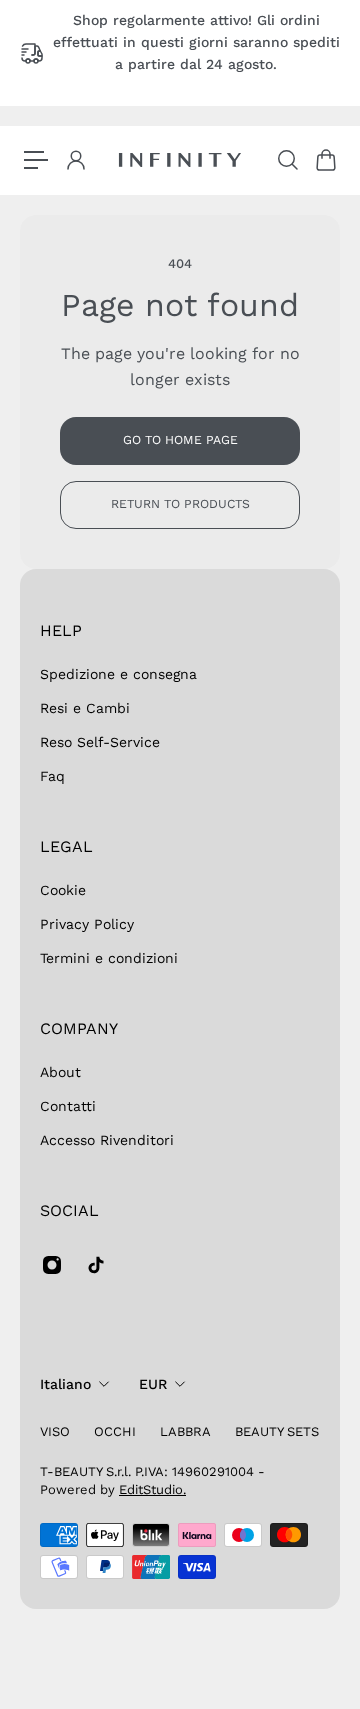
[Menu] (36, 160)
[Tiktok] (96, 1265)
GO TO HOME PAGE (180, 440)
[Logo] (180, 160)
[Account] (75, 160)
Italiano (65, 1384)
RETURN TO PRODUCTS (180, 504)
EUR (153, 1384)
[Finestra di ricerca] (287, 160)
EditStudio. (152, 1489)
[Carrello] (325, 160)
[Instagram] (52, 1265)
